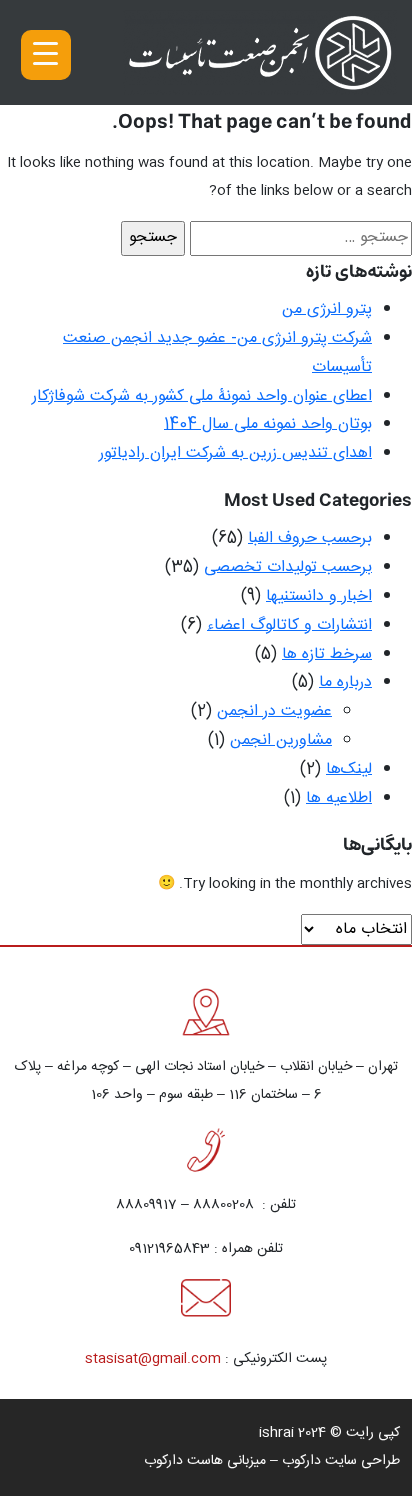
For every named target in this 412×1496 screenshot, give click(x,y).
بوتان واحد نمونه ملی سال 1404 (268, 424)
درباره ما (345, 682)
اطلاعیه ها (339, 798)
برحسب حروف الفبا (310, 538)
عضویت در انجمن (274, 711)
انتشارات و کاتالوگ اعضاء (289, 625)
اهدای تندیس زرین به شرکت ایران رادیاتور (235, 453)
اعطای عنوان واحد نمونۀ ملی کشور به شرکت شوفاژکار (202, 396)
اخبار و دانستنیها (319, 596)
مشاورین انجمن (281, 740)
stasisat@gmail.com (153, 1359)
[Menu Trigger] (46, 55)
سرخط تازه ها (327, 654)
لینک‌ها (349, 769)
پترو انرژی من (327, 309)
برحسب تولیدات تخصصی (288, 567)
